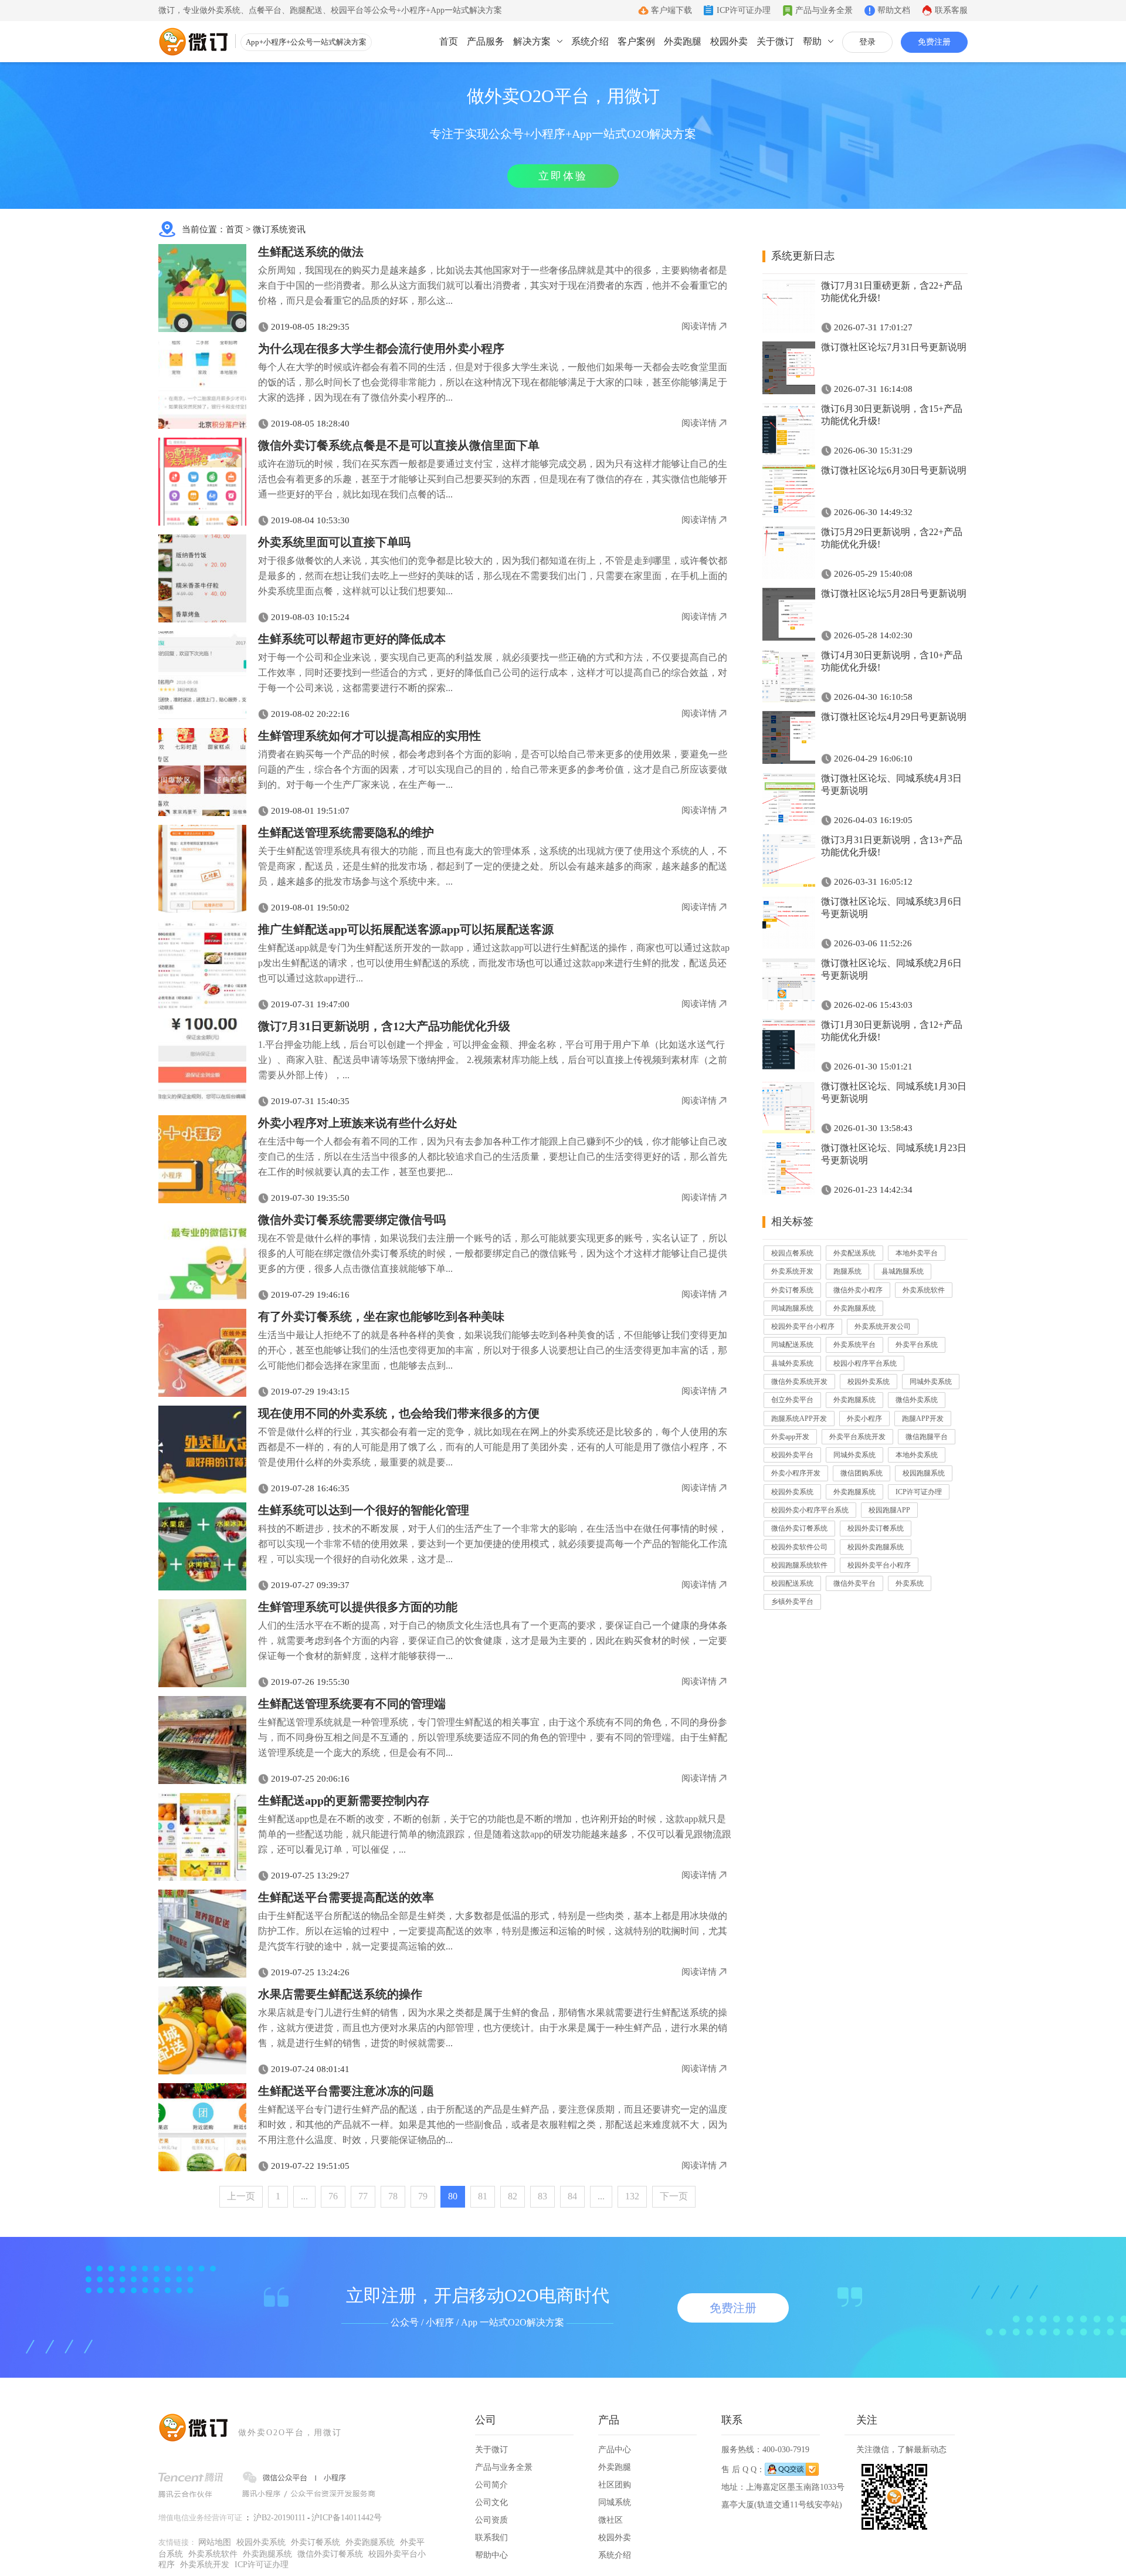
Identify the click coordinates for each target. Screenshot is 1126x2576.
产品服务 (486, 41)
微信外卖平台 (854, 1583)
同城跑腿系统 (792, 1308)
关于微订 (775, 41)
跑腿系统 (847, 1271)
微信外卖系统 (917, 1400)
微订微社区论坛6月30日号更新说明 (894, 470)
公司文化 (491, 2502)
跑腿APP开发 (923, 1419)
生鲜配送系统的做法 (311, 252)
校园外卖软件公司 (799, 1547)
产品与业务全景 (824, 10)
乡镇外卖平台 (792, 1602)
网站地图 (215, 2542)
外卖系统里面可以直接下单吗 (334, 542)
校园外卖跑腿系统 (876, 1547)
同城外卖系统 (931, 1382)
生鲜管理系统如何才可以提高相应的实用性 (369, 736)
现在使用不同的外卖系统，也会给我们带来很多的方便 (399, 1413)
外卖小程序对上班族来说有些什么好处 (358, 1123)
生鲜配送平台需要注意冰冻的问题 (346, 2091)
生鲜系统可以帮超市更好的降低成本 (352, 639)
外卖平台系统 (917, 1345)
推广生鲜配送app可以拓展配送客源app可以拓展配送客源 (406, 929)
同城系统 (615, 2502)
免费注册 (934, 42)
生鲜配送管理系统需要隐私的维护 (346, 832)
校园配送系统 (792, 1583)
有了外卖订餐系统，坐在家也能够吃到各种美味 (381, 1316)
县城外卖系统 (792, 1363)
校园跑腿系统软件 (799, 1565)
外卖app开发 (790, 1437)
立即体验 (563, 176)
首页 (449, 41)
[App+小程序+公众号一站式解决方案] (194, 42)
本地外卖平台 (917, 1253)
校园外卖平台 (792, 1455)
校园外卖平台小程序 (803, 1326)
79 (423, 2196)
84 (572, 2196)
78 (393, 2196)
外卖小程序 (864, 1419)
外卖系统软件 (924, 1290)
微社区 (611, 2520)
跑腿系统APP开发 (799, 1419)
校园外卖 (729, 41)
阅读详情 (699, 326)
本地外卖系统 (917, 1455)
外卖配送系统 (854, 1253)
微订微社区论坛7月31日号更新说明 (894, 347)
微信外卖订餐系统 (799, 1528)
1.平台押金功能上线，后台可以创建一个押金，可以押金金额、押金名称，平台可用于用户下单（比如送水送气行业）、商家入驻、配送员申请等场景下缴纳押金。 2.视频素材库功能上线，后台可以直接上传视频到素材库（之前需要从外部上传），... (493, 1060)
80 (453, 2196)
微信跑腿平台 (927, 1437)
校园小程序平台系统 (865, 1363)
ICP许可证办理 (744, 10)
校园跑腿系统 (924, 1473)
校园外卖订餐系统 (876, 1528)
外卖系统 (910, 1583)
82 (513, 2196)
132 (632, 2196)
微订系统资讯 (279, 229)
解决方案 (532, 41)
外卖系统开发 (792, 1271)
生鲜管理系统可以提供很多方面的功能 (358, 1607)
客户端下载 (671, 10)
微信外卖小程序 (858, 1290)
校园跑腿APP (889, 1510)
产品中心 (615, 2450)
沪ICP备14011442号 (347, 2518)
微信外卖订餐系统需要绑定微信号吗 (352, 1220)
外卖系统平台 (854, 1345)
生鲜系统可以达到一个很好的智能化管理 (364, 1510)
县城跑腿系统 (903, 1271)
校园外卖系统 (869, 1382)
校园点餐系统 (792, 1253)
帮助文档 (894, 10)
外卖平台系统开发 (857, 1437)
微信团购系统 (862, 1473)
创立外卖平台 (792, 1400)
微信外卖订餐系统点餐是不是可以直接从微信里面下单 (399, 445)
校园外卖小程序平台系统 (810, 1510)
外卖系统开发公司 (883, 1326)
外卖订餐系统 (792, 1290)
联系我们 (491, 2538)
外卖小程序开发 (796, 1473)
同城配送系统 (792, 1345)
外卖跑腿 (683, 41)
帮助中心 (491, 2555)
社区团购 (615, 2485)
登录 (867, 42)
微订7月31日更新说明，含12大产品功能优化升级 (384, 1026)
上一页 (241, 2196)
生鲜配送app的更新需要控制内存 (344, 1800)
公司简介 (491, 2485)
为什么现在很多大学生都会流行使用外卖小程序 (381, 348)
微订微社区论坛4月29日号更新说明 (894, 717)
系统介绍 (590, 41)
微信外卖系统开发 (799, 1382)
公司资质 (491, 2520)
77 (363, 2196)
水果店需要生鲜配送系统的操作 (340, 1994)
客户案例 (636, 41)
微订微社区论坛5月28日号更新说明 (894, 593)
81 (483, 2196)
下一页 (674, 2196)
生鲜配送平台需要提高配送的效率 (346, 1897)
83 (542, 2196)
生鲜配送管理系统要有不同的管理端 (352, 1704)
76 (333, 2196)
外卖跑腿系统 (854, 1308)
